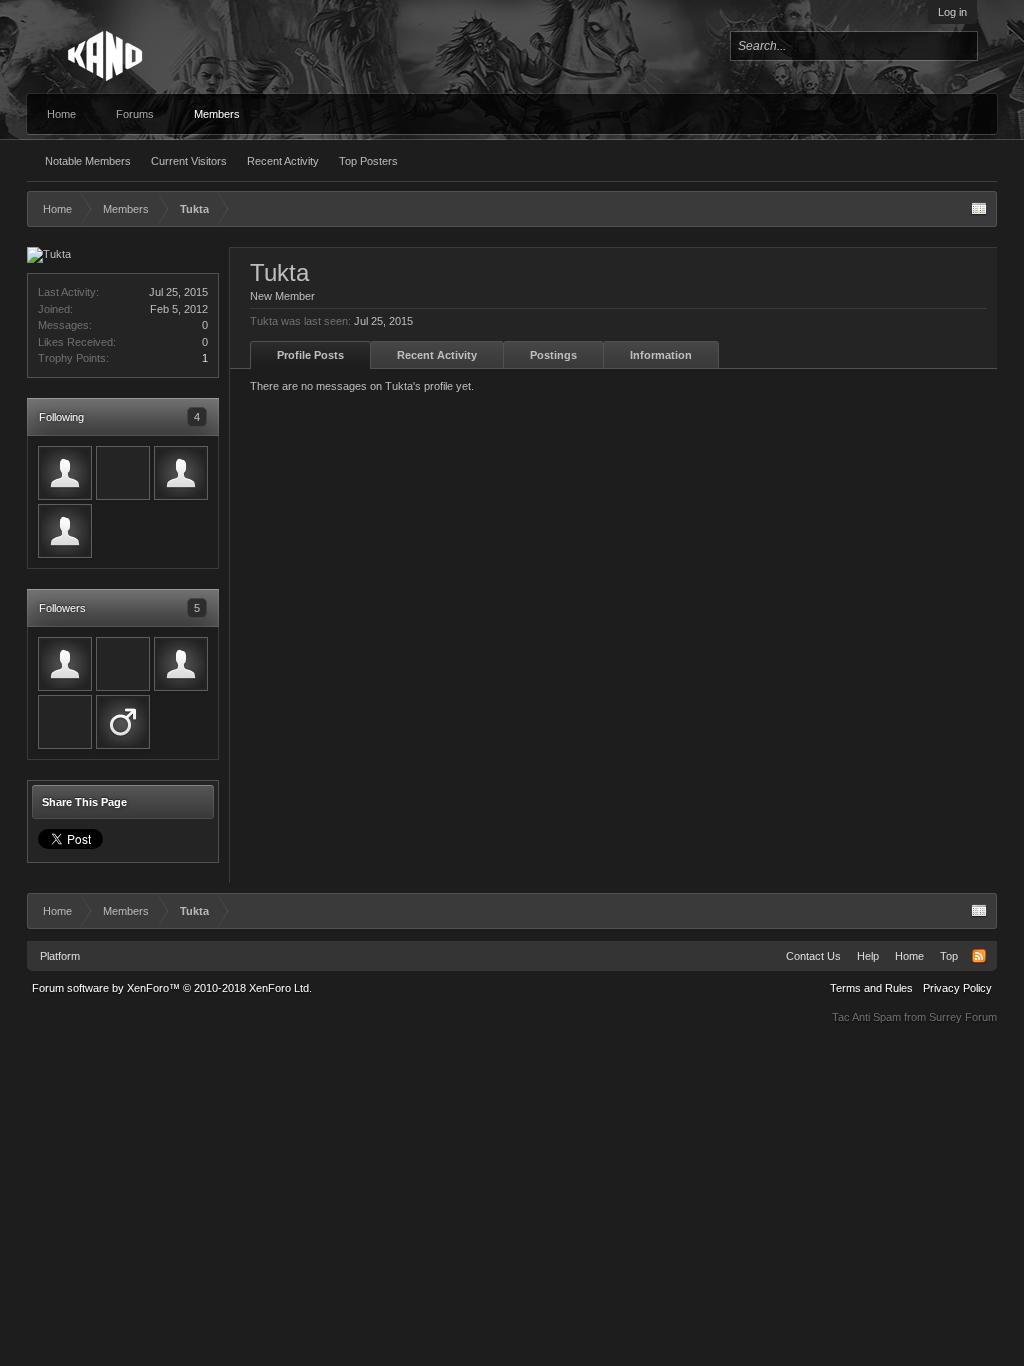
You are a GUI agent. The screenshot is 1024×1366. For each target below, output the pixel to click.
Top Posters (368, 161)
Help (868, 956)
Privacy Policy (957, 988)
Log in (952, 12)
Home (61, 114)
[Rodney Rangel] (123, 664)
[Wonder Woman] (65, 473)
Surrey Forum (963, 1017)
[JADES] (123, 473)
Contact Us (813, 956)
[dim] (65, 722)
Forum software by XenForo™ (172, 988)
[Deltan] (65, 531)
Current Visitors (189, 161)
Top (949, 956)
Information (661, 355)
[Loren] (181, 473)
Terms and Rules (871, 988)
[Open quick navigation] (979, 209)
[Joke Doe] (123, 722)
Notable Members (88, 161)
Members (217, 114)
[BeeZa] (65, 664)
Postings (553, 355)
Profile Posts (310, 355)
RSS (979, 956)
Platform (60, 956)
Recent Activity (283, 161)
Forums (135, 114)
